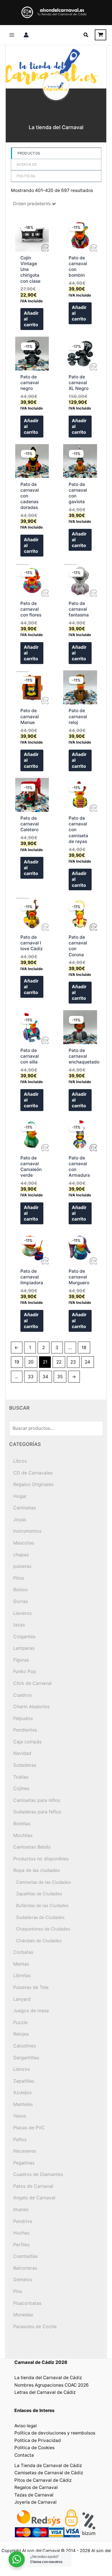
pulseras (22, 1566)
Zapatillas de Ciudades (39, 1894)
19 (17, 1362)
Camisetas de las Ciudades (44, 1882)
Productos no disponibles (41, 1859)
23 (73, 1362)
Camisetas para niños (37, 1800)
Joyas (20, 1519)
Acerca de (27, 164)
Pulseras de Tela (31, 1987)
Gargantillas (26, 2058)
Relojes (21, 2034)
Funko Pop (25, 1671)
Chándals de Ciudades (39, 1941)
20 (31, 1362)
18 (84, 1348)
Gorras (21, 1601)
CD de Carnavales (33, 1473)
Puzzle (20, 2022)
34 (45, 1377)
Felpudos (23, 1718)
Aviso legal (26, 2426)
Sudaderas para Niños (37, 1812)
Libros (20, 1461)
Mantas (21, 1964)
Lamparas (24, 1648)
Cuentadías (25, 2256)
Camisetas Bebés (32, 1847)
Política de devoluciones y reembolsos (55, 2433)
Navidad (22, 1753)
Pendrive (23, 2221)
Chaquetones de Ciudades (43, 1929)
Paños (20, 2139)
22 (59, 1362)
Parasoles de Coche (35, 2326)
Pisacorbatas (27, 2303)
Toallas (21, 1777)
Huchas (21, 2233)
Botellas (22, 1823)
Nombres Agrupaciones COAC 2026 (52, 2385)
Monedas (23, 2315)
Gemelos (23, 2279)
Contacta (24, 2455)
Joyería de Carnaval (35, 2502)
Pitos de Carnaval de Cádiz (43, 2480)
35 (60, 1377)
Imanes (21, 2209)
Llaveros (22, 1613)
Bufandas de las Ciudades (42, 1905)
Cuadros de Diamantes (38, 2174)
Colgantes (24, 1636)
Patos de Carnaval (33, 2186)
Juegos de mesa (31, 2011)
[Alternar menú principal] (12, 35)
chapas (21, 1555)
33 (31, 1377)
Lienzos (22, 2069)
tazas (19, 1625)
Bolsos (20, 1589)
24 (87, 1362)
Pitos (19, 1578)
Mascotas (24, 1543)
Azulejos (22, 2092)
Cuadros (22, 1695)
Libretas (22, 1975)
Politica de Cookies (34, 2448)
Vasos (20, 2116)
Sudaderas (25, 1765)
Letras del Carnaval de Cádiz (45, 2392)
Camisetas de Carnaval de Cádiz (49, 2473)
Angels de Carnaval (34, 2198)
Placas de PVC (29, 2128)
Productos (29, 153)
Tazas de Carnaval (34, 2495)
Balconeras (25, 2268)
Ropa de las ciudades (36, 1870)
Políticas (26, 176)
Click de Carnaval (32, 1683)
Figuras (21, 1660)
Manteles (23, 2104)
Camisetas (25, 1508)
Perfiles (21, 2245)
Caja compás (27, 1742)
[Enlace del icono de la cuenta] (26, 35)
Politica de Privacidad (38, 2440)
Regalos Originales (33, 1484)
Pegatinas (24, 2163)
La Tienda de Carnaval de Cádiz (48, 2465)
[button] (86, 35)
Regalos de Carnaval (36, 2487)
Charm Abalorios (31, 1706)
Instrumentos (27, 1531)
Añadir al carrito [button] (31, 319)
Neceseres (25, 2151)
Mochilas (23, 1835)
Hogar (20, 1496)
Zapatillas (24, 2081)
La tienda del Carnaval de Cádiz (48, 2378)
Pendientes (25, 1730)
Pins (18, 2291)
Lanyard (22, 1999)
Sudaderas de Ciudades (40, 1917)
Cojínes (21, 1788)
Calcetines (25, 2046)
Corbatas (23, 1952)
